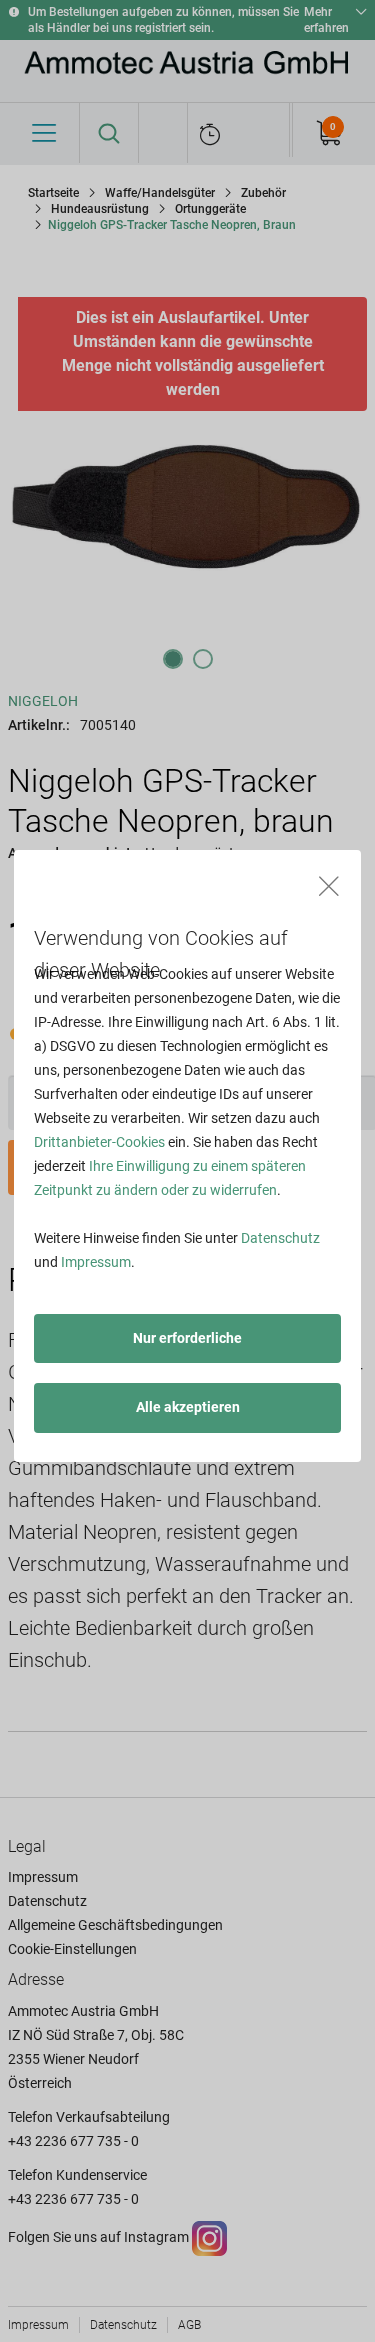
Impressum (96, 1262)
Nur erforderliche (187, 1338)
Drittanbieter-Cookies (99, 1142)
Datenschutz (280, 1238)
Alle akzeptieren (188, 1407)
